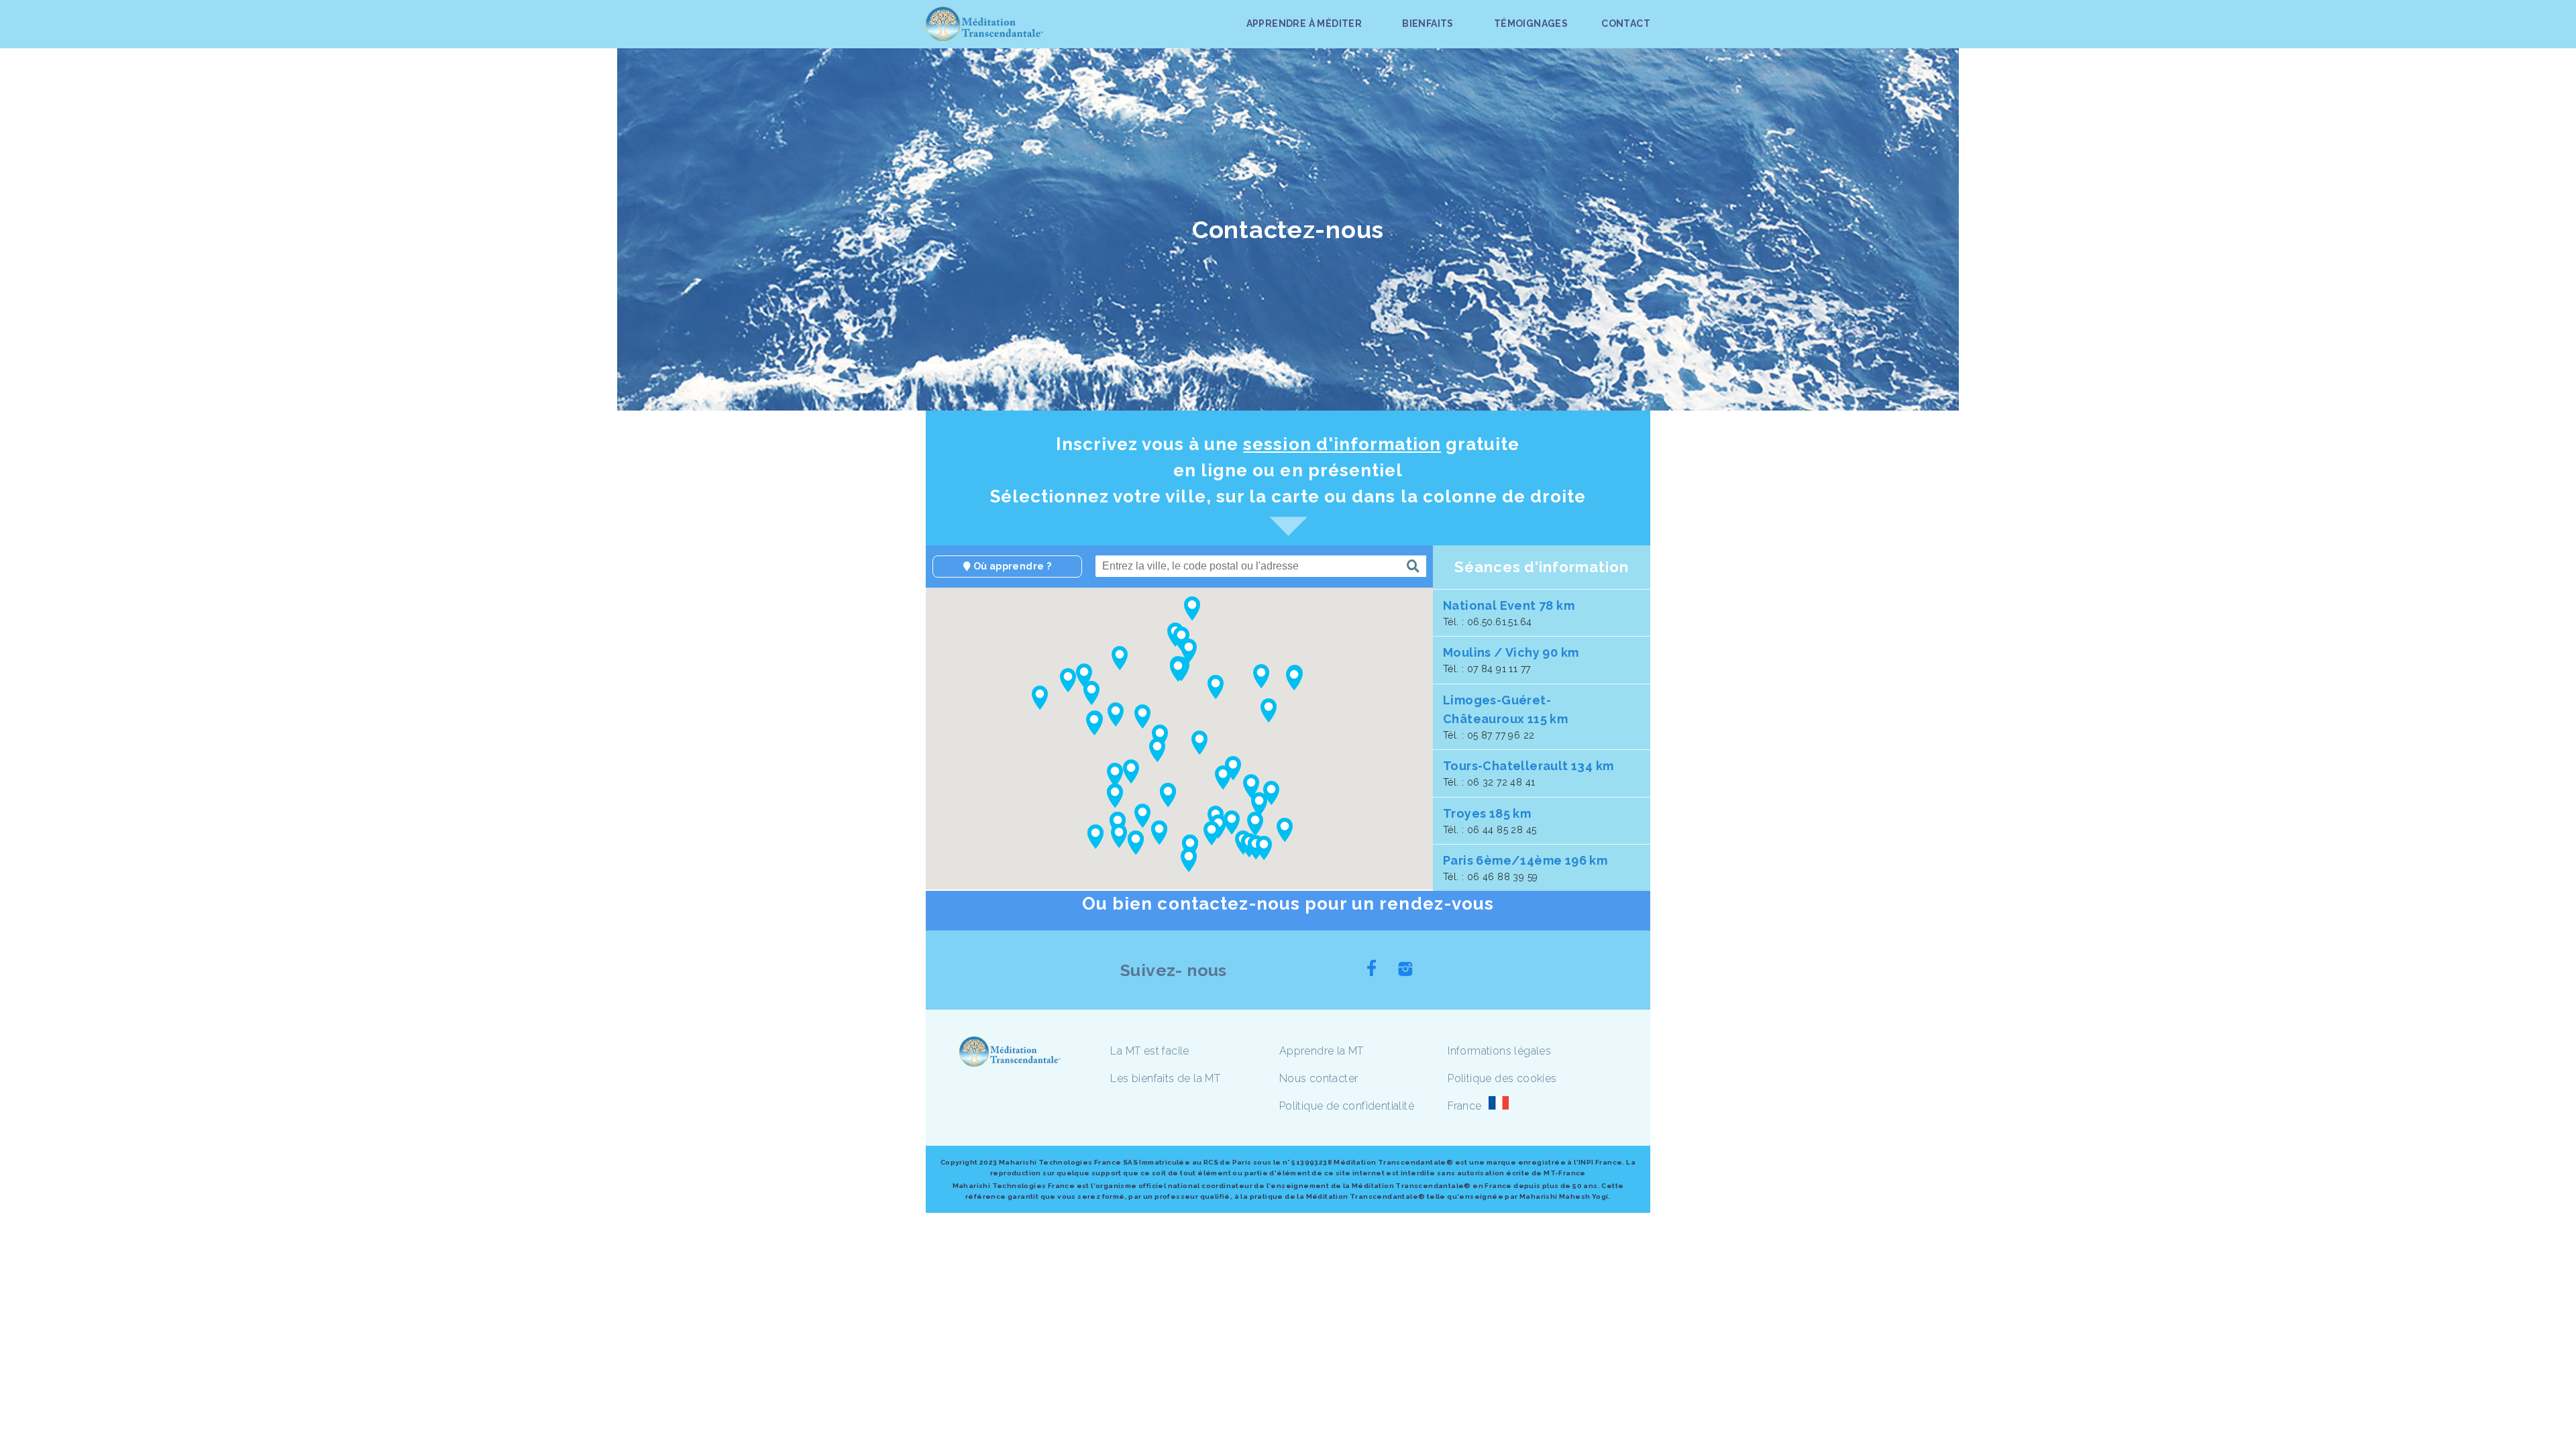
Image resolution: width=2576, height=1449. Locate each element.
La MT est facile (1149, 1051)
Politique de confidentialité (1347, 1106)
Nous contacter (1319, 1078)
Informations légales (1499, 1051)
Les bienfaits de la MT (1165, 1078)
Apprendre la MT (1322, 1051)
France (1464, 1106)
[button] (1160, 737)
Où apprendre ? (1011, 566)
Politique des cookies (1502, 1078)
